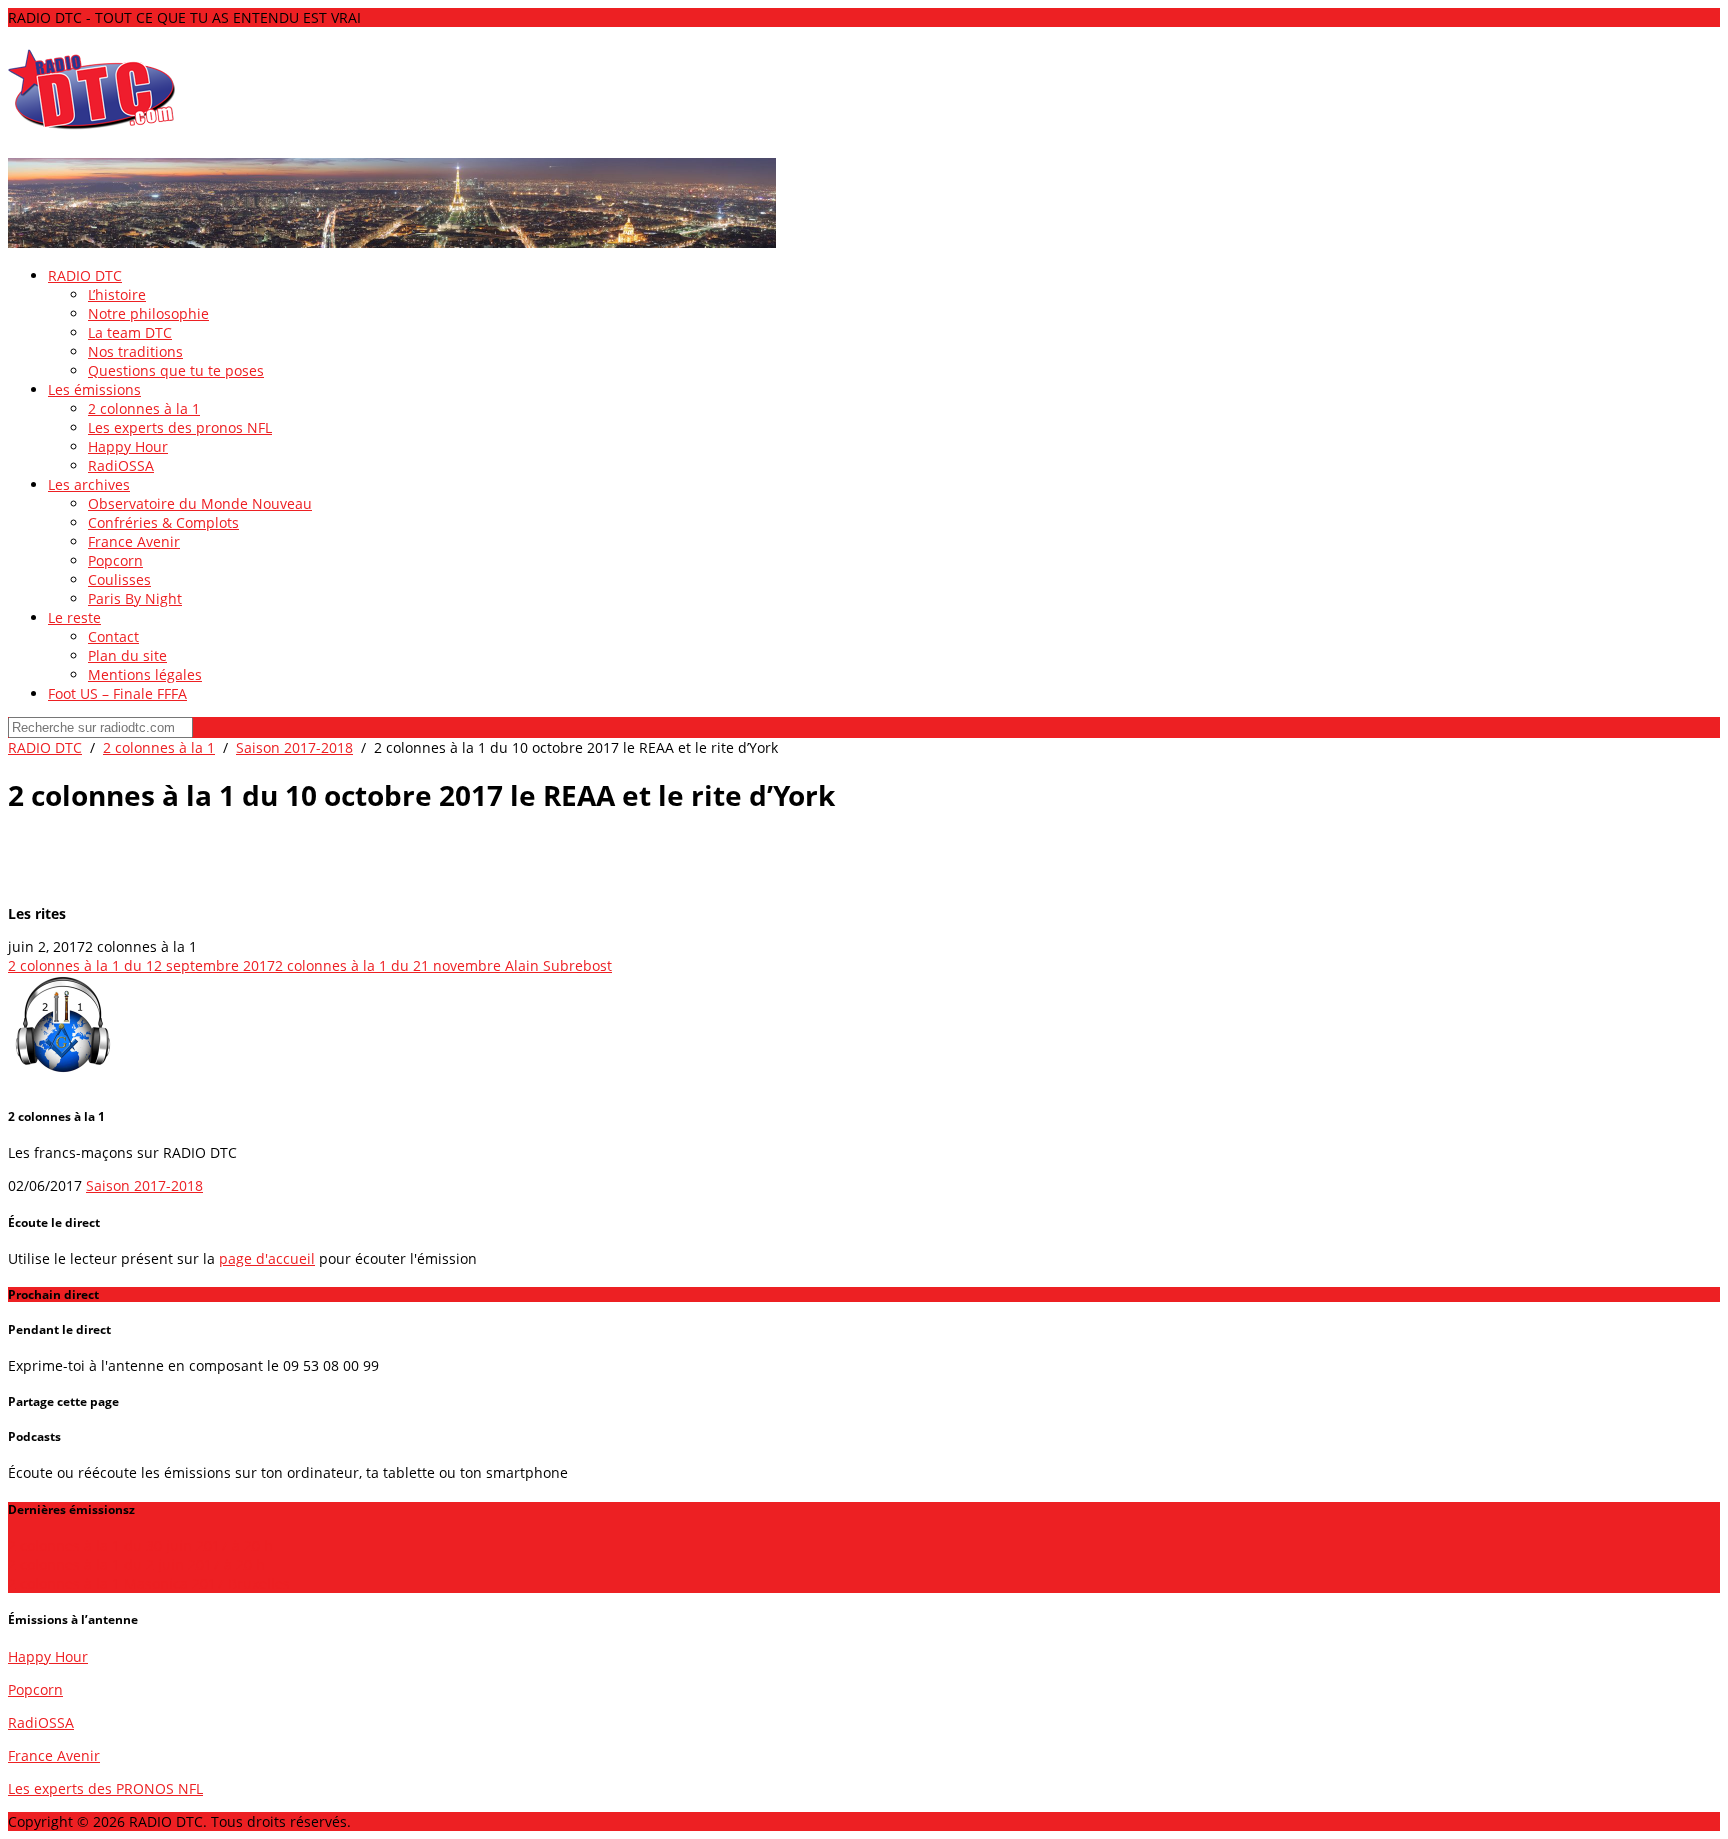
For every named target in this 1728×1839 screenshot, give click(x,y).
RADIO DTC (85, 275)
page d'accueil (267, 1258)
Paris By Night (135, 598)
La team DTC (130, 332)
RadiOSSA (121, 465)
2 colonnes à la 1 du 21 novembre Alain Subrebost (443, 965)
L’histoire (117, 294)
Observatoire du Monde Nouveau (200, 503)
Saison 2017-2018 (294, 747)
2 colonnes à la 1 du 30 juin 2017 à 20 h (140, 1545)
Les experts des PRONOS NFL (105, 1788)
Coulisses (119, 579)
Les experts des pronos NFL (180, 427)
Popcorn (115, 560)
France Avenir (134, 541)
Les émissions (94, 389)
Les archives (89, 484)
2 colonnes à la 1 (144, 408)
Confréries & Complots (163, 522)
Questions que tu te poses (176, 370)
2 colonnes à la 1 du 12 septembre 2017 (141, 965)
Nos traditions (135, 351)
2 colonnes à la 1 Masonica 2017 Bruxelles (151, 1583)
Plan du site (127, 655)
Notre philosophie (148, 313)
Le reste (74, 617)
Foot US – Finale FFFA (117, 693)
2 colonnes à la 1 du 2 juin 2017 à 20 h (136, 1564)
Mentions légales (145, 674)
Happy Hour (128, 446)
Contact (113, 636)
